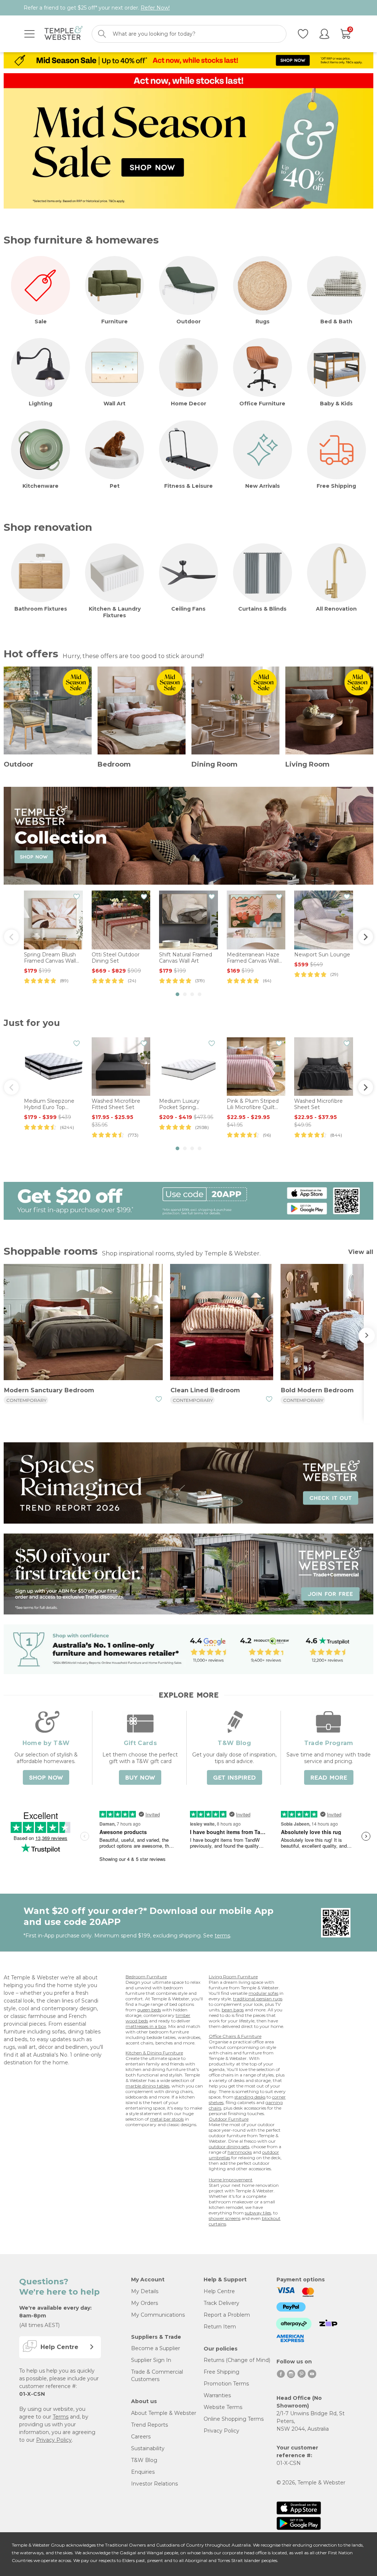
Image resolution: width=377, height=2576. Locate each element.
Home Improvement (231, 2180)
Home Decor (188, 404)
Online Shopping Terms (234, 2419)
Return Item (220, 2327)
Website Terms (223, 2407)
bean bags (233, 2010)
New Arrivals (263, 486)
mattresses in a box (146, 2026)
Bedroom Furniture (146, 1977)
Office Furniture (262, 404)
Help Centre (219, 2291)
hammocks (240, 2152)
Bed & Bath (336, 321)
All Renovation (336, 609)
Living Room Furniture (233, 1977)
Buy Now (140, 1778)
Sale (41, 321)
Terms (61, 2417)
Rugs (263, 321)
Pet (115, 486)
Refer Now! (155, 8)
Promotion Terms (226, 2384)
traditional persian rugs (258, 1999)
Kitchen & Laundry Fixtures (115, 612)
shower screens (225, 2218)
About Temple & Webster (164, 2413)
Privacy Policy (54, 2440)
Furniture (114, 321)
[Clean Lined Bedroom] (222, 1323)
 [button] (11, 937)
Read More (329, 1778)
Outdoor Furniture (229, 2119)
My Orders (145, 2303)
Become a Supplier (156, 2348)
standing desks (250, 2097)
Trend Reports (149, 2425)
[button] (177, 994)
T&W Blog (144, 2460)
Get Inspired (235, 1778)
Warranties (217, 2395)
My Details (145, 2291)
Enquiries (143, 2472)
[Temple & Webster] (64, 34)
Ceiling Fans (188, 609)
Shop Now (46, 1778)
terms (222, 1936)
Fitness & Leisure (188, 486)
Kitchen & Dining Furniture (154, 2053)
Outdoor (188, 321)
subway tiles (258, 2213)
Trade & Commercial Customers (157, 2376)
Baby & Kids (336, 404)
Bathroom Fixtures (41, 609)
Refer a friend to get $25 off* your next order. (97, 8)
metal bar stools (167, 2119)
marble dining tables (147, 2086)
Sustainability (148, 2448)
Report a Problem (227, 2315)
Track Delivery (221, 2303)
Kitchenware (40, 486)
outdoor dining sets (229, 2147)
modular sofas (263, 1993)
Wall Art (114, 404)
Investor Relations (154, 2484)
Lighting (40, 404)
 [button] (366, 937)
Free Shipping (336, 486)
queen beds (149, 2010)
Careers (141, 2437)
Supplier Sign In (151, 2360)
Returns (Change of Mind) (237, 2360)
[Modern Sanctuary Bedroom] (83, 1323)
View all (361, 1252)
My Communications (158, 2315)
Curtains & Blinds (262, 609)
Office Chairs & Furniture (235, 2036)
